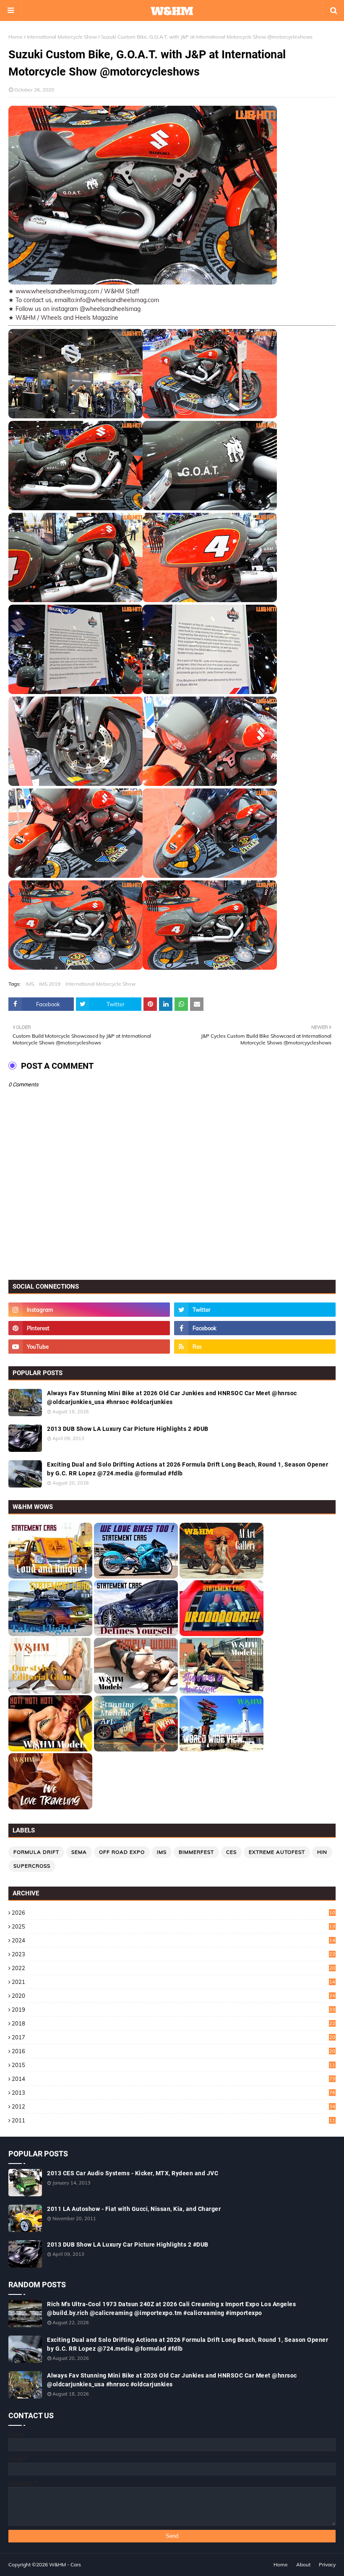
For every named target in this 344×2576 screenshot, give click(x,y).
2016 (173, 2051)
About (303, 2564)
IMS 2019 (50, 984)
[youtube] (89, 1347)
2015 (173, 2065)
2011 (173, 2120)
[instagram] (89, 1310)
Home (16, 37)
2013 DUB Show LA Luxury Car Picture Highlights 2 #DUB (128, 1429)
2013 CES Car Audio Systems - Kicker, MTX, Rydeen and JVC (133, 2173)
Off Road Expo (122, 1852)
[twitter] (255, 1310)
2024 (173, 1940)
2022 (173, 1968)
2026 (173, 1913)
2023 (173, 1954)
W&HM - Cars (65, 2564)
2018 (173, 2023)
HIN (322, 1852)
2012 (173, 2106)
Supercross (32, 1866)
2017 (173, 2037)
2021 (173, 1982)
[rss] (255, 1347)
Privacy (327, 2564)
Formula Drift (36, 1852)
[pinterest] (89, 1328)
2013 (173, 2093)
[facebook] (255, 1328)
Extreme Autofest (277, 1852)
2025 (173, 1926)
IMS (30, 984)
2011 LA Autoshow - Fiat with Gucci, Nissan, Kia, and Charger (134, 2209)
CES (231, 1852)
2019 (173, 2010)
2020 (173, 1996)
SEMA (79, 1852)
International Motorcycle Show (62, 37)
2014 (173, 2079)
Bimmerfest (196, 1852)
